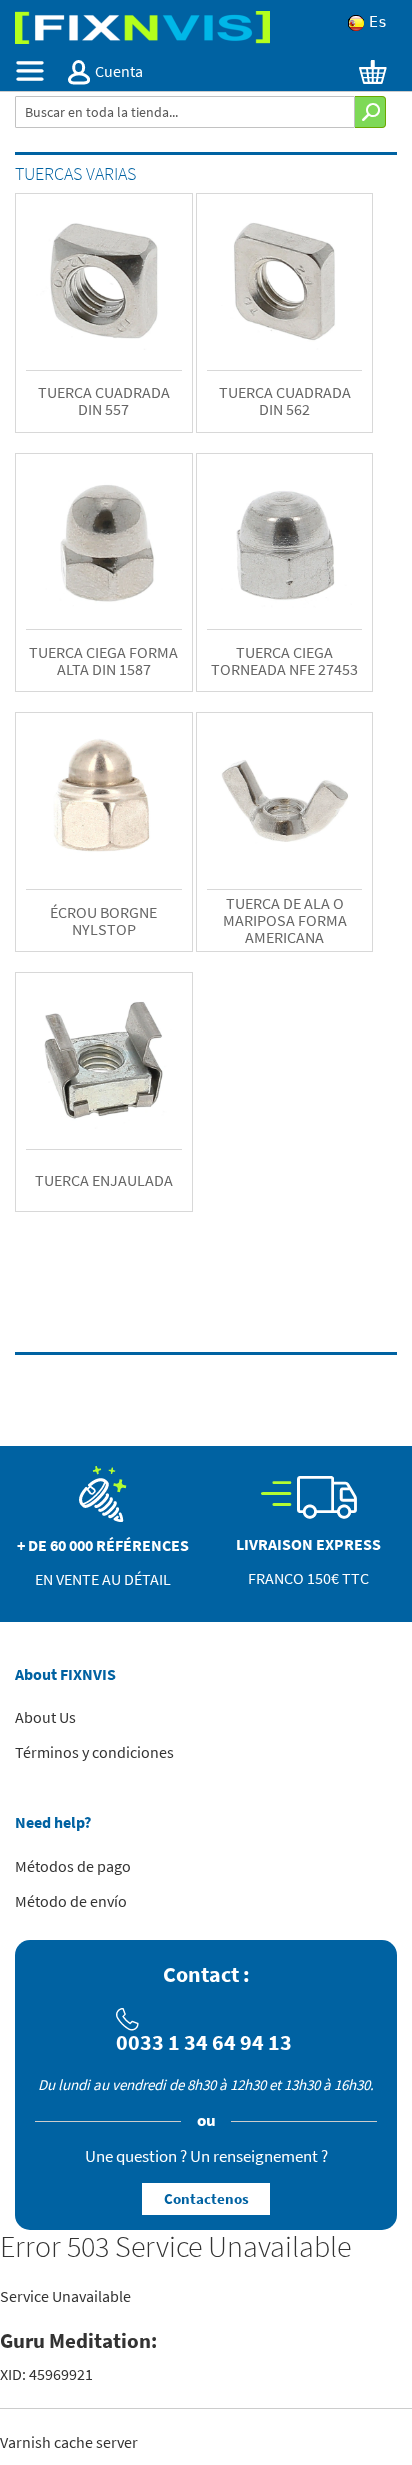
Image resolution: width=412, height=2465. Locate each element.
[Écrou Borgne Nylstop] (104, 801)
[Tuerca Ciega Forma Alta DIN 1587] (104, 542)
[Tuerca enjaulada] (104, 1061)
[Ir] (370, 112)
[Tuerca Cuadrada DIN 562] (285, 282)
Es (378, 23)
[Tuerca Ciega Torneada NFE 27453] (285, 542)
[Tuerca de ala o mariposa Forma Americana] (285, 801)
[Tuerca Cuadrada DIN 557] (104, 282)
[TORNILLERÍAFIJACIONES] (206, 27)
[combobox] (185, 112)
